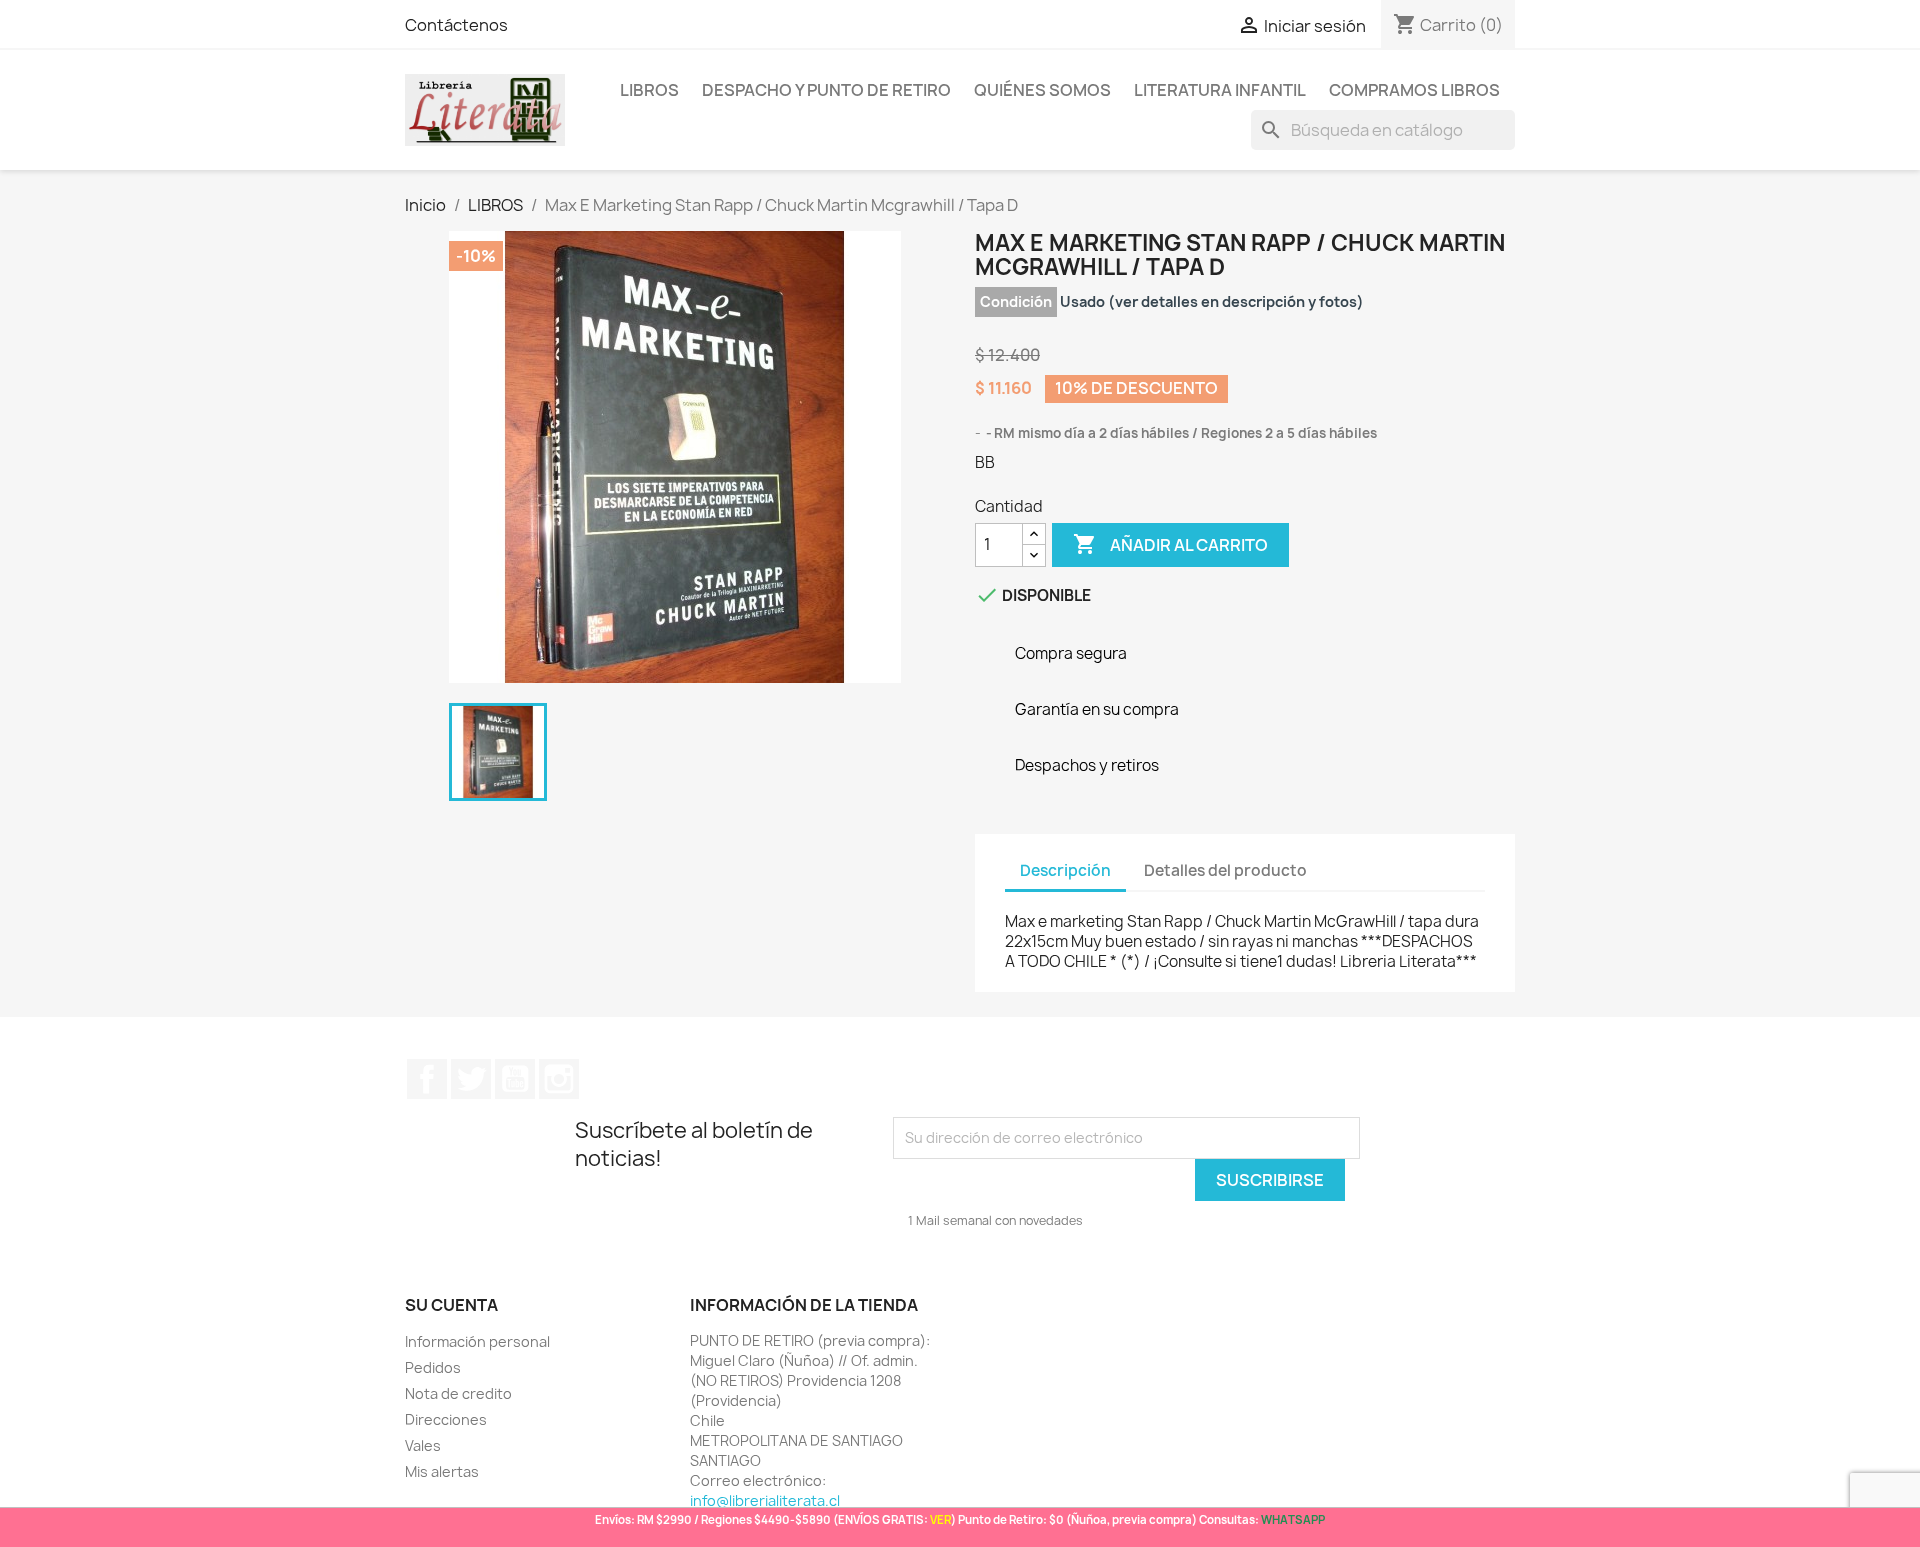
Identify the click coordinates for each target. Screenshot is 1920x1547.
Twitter (471, 1079)
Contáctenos (456, 25)
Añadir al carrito (1170, 544)
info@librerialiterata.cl (765, 1500)
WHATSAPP (1293, 1519)
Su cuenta (451, 1305)
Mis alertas (442, 1471)
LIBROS (649, 90)
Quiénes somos (1042, 90)
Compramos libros (1414, 90)
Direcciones (446, 1419)
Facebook (427, 1079)
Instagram (559, 1079)
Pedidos (433, 1367)
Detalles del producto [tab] (1225, 870)
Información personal (477, 1341)
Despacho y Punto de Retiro (826, 90)
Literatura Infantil (1220, 90)
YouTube (515, 1079)
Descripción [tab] (1065, 870)
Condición (1016, 301)
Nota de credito (458, 1393)
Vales (423, 1445)
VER (940, 1519)
